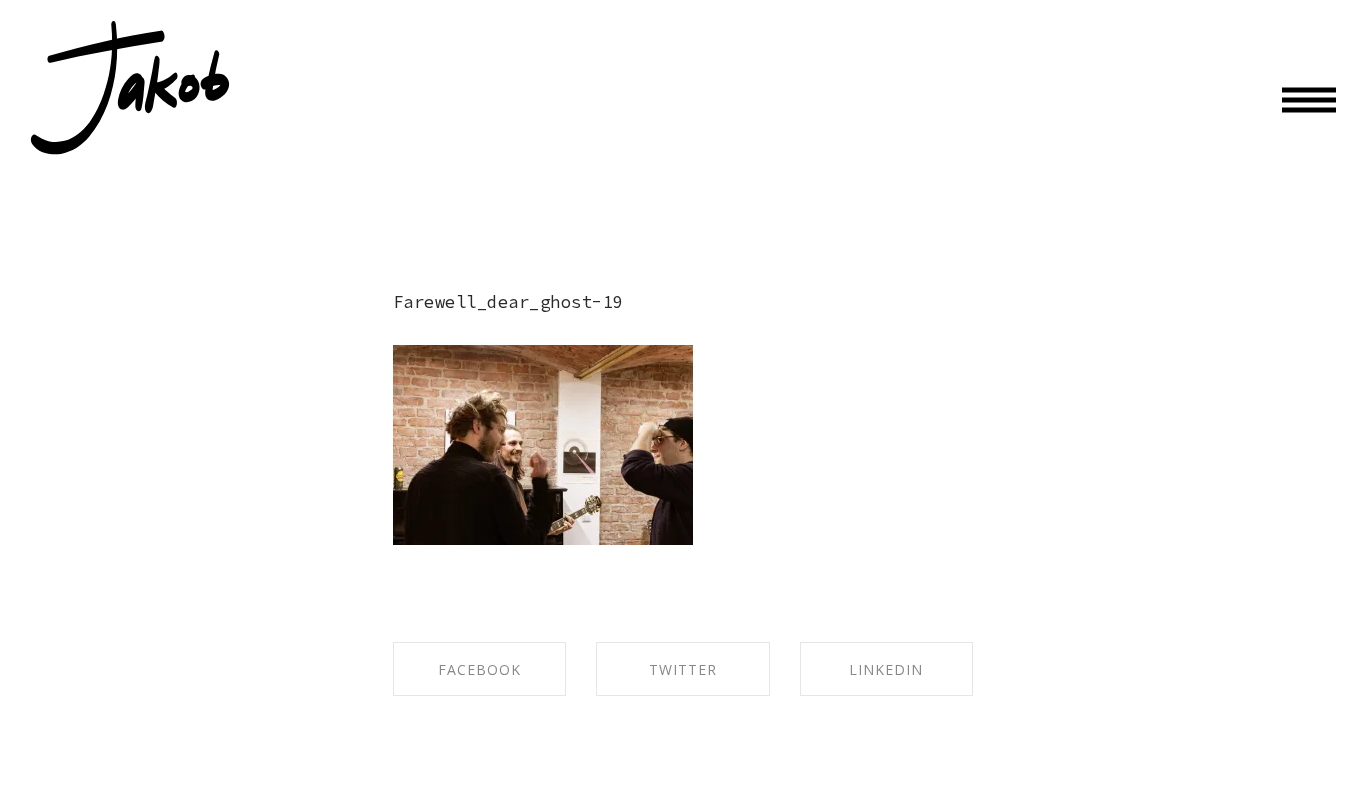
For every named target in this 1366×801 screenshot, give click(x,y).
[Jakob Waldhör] (130, 88)
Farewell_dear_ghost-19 (508, 302)
